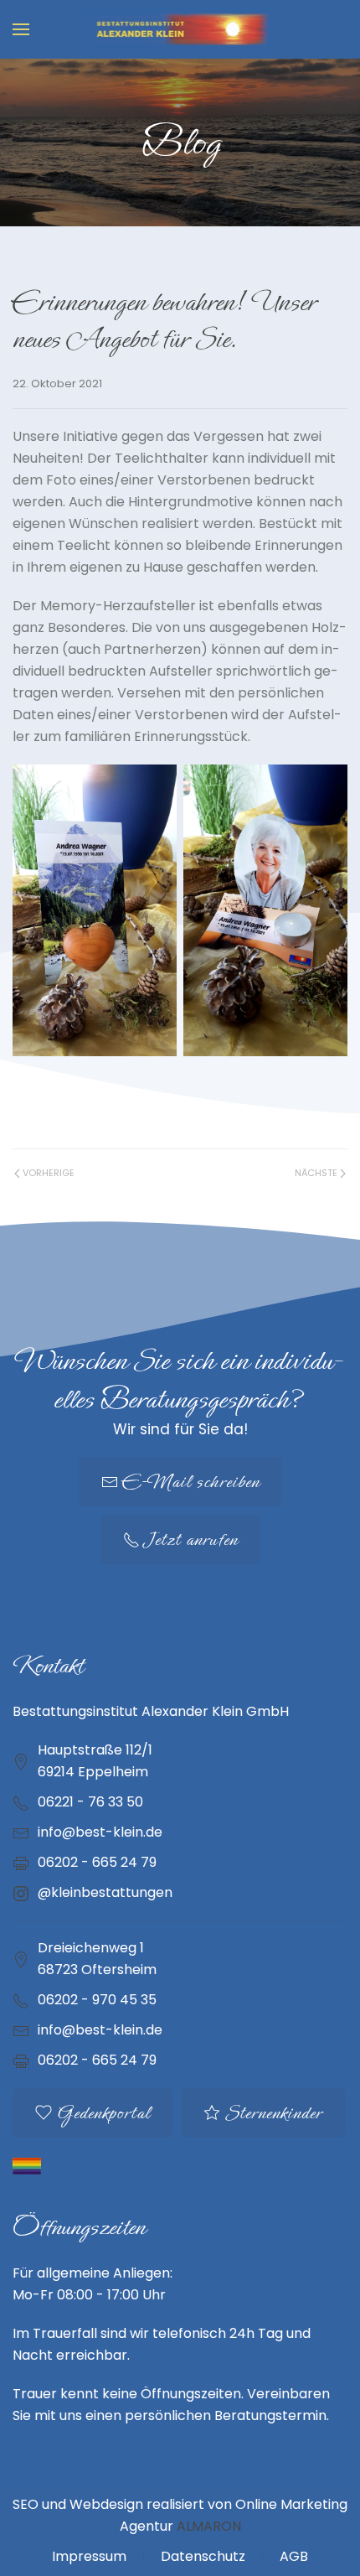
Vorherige (49, 1173)
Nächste (316, 1173)
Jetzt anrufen (191, 1539)
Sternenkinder (273, 2113)
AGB (294, 2556)
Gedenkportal (103, 2113)
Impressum (89, 2556)
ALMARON (209, 2526)
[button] (21, 29)
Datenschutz (203, 2556)
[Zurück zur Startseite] (180, 29)
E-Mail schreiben (191, 1482)
